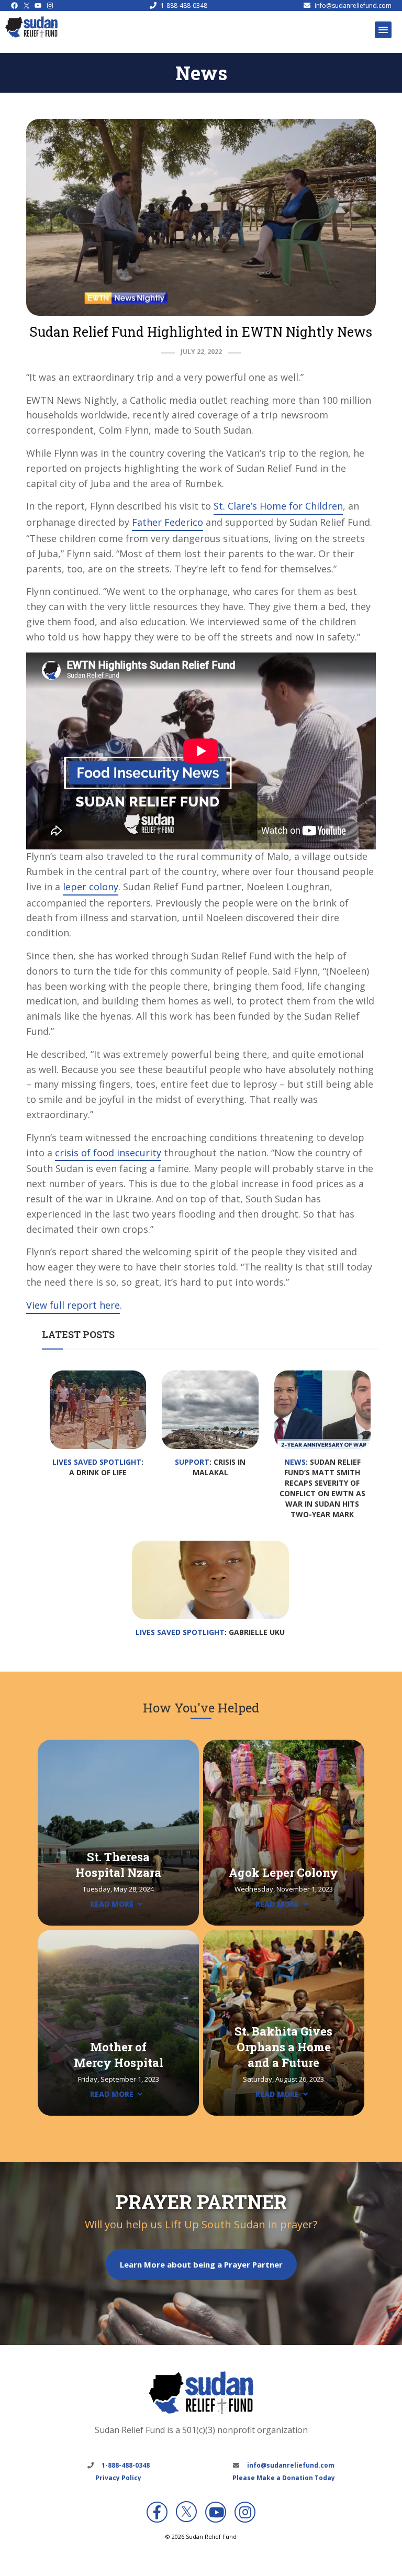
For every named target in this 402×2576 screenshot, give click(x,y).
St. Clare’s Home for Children (278, 506)
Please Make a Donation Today (284, 2478)
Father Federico (167, 522)
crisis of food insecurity (108, 1153)
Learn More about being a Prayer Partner (201, 2264)
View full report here (73, 1305)
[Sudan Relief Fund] (31, 35)
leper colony (91, 887)
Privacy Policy (118, 2478)
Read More (112, 1904)
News (295, 1462)
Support (192, 1462)
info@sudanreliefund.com (353, 5)
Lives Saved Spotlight (97, 1462)
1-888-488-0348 (184, 5)
